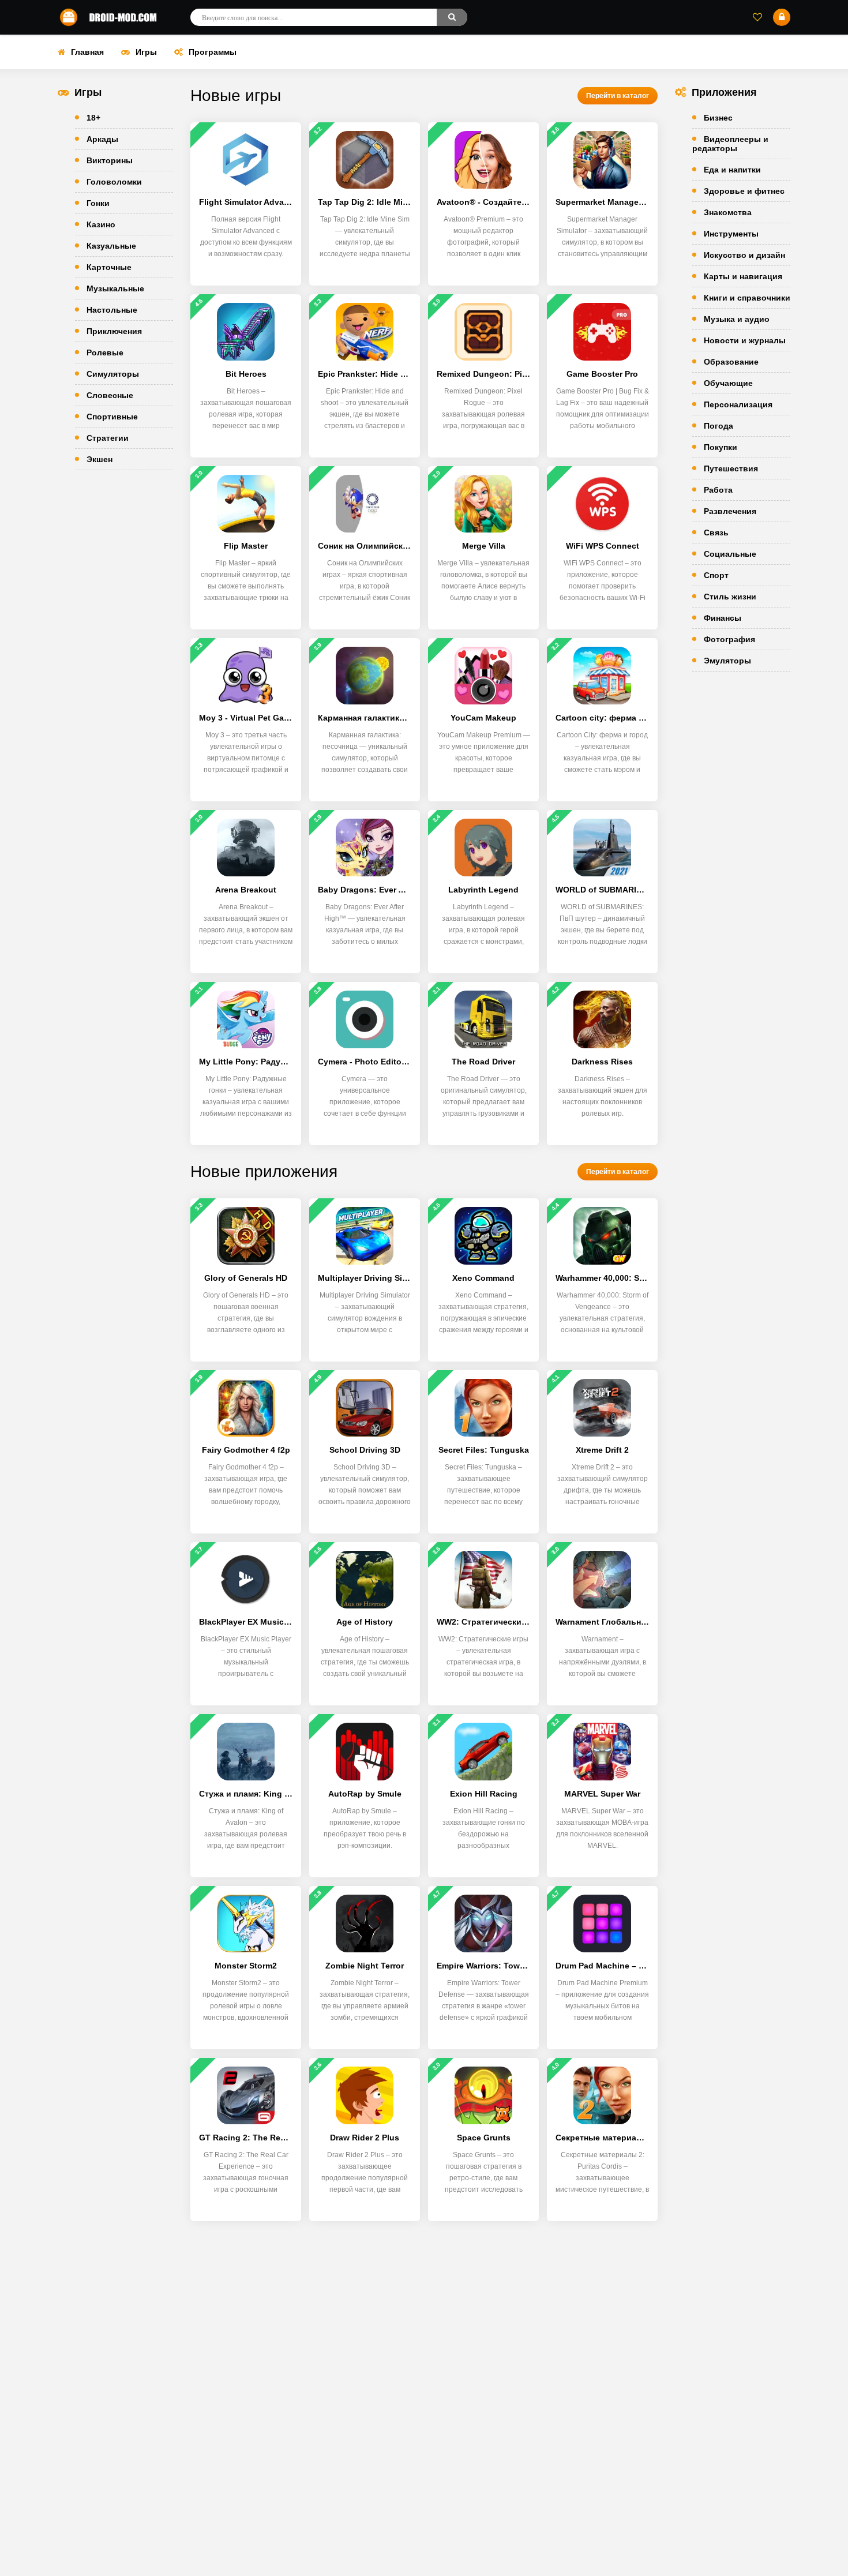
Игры (146, 52)
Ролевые (105, 353)
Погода (718, 426)
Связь (716, 533)
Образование (731, 362)
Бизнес (718, 118)
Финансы (723, 618)
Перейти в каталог (618, 96)
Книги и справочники (747, 298)
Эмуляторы (727, 661)
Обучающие (728, 383)
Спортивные (112, 417)
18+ (93, 118)
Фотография (729, 639)
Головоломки (114, 182)
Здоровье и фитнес (744, 191)
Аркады (102, 139)
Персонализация (738, 404)
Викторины (110, 160)
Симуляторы (113, 374)
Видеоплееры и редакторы (730, 144)
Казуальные (111, 246)
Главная (87, 52)
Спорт (716, 575)
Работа (718, 490)
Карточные (109, 267)
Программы (213, 52)
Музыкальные (115, 288)
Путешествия (731, 468)
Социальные (730, 554)
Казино (101, 224)
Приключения (114, 331)
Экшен (100, 459)
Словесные (110, 395)
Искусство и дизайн (744, 255)
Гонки (98, 203)
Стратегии (108, 438)
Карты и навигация (743, 276)
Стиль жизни (730, 597)
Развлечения (730, 511)
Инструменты (731, 234)
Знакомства (728, 212)
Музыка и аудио (737, 319)
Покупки (721, 447)
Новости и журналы (745, 340)
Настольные (112, 310)
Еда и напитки (732, 170)
